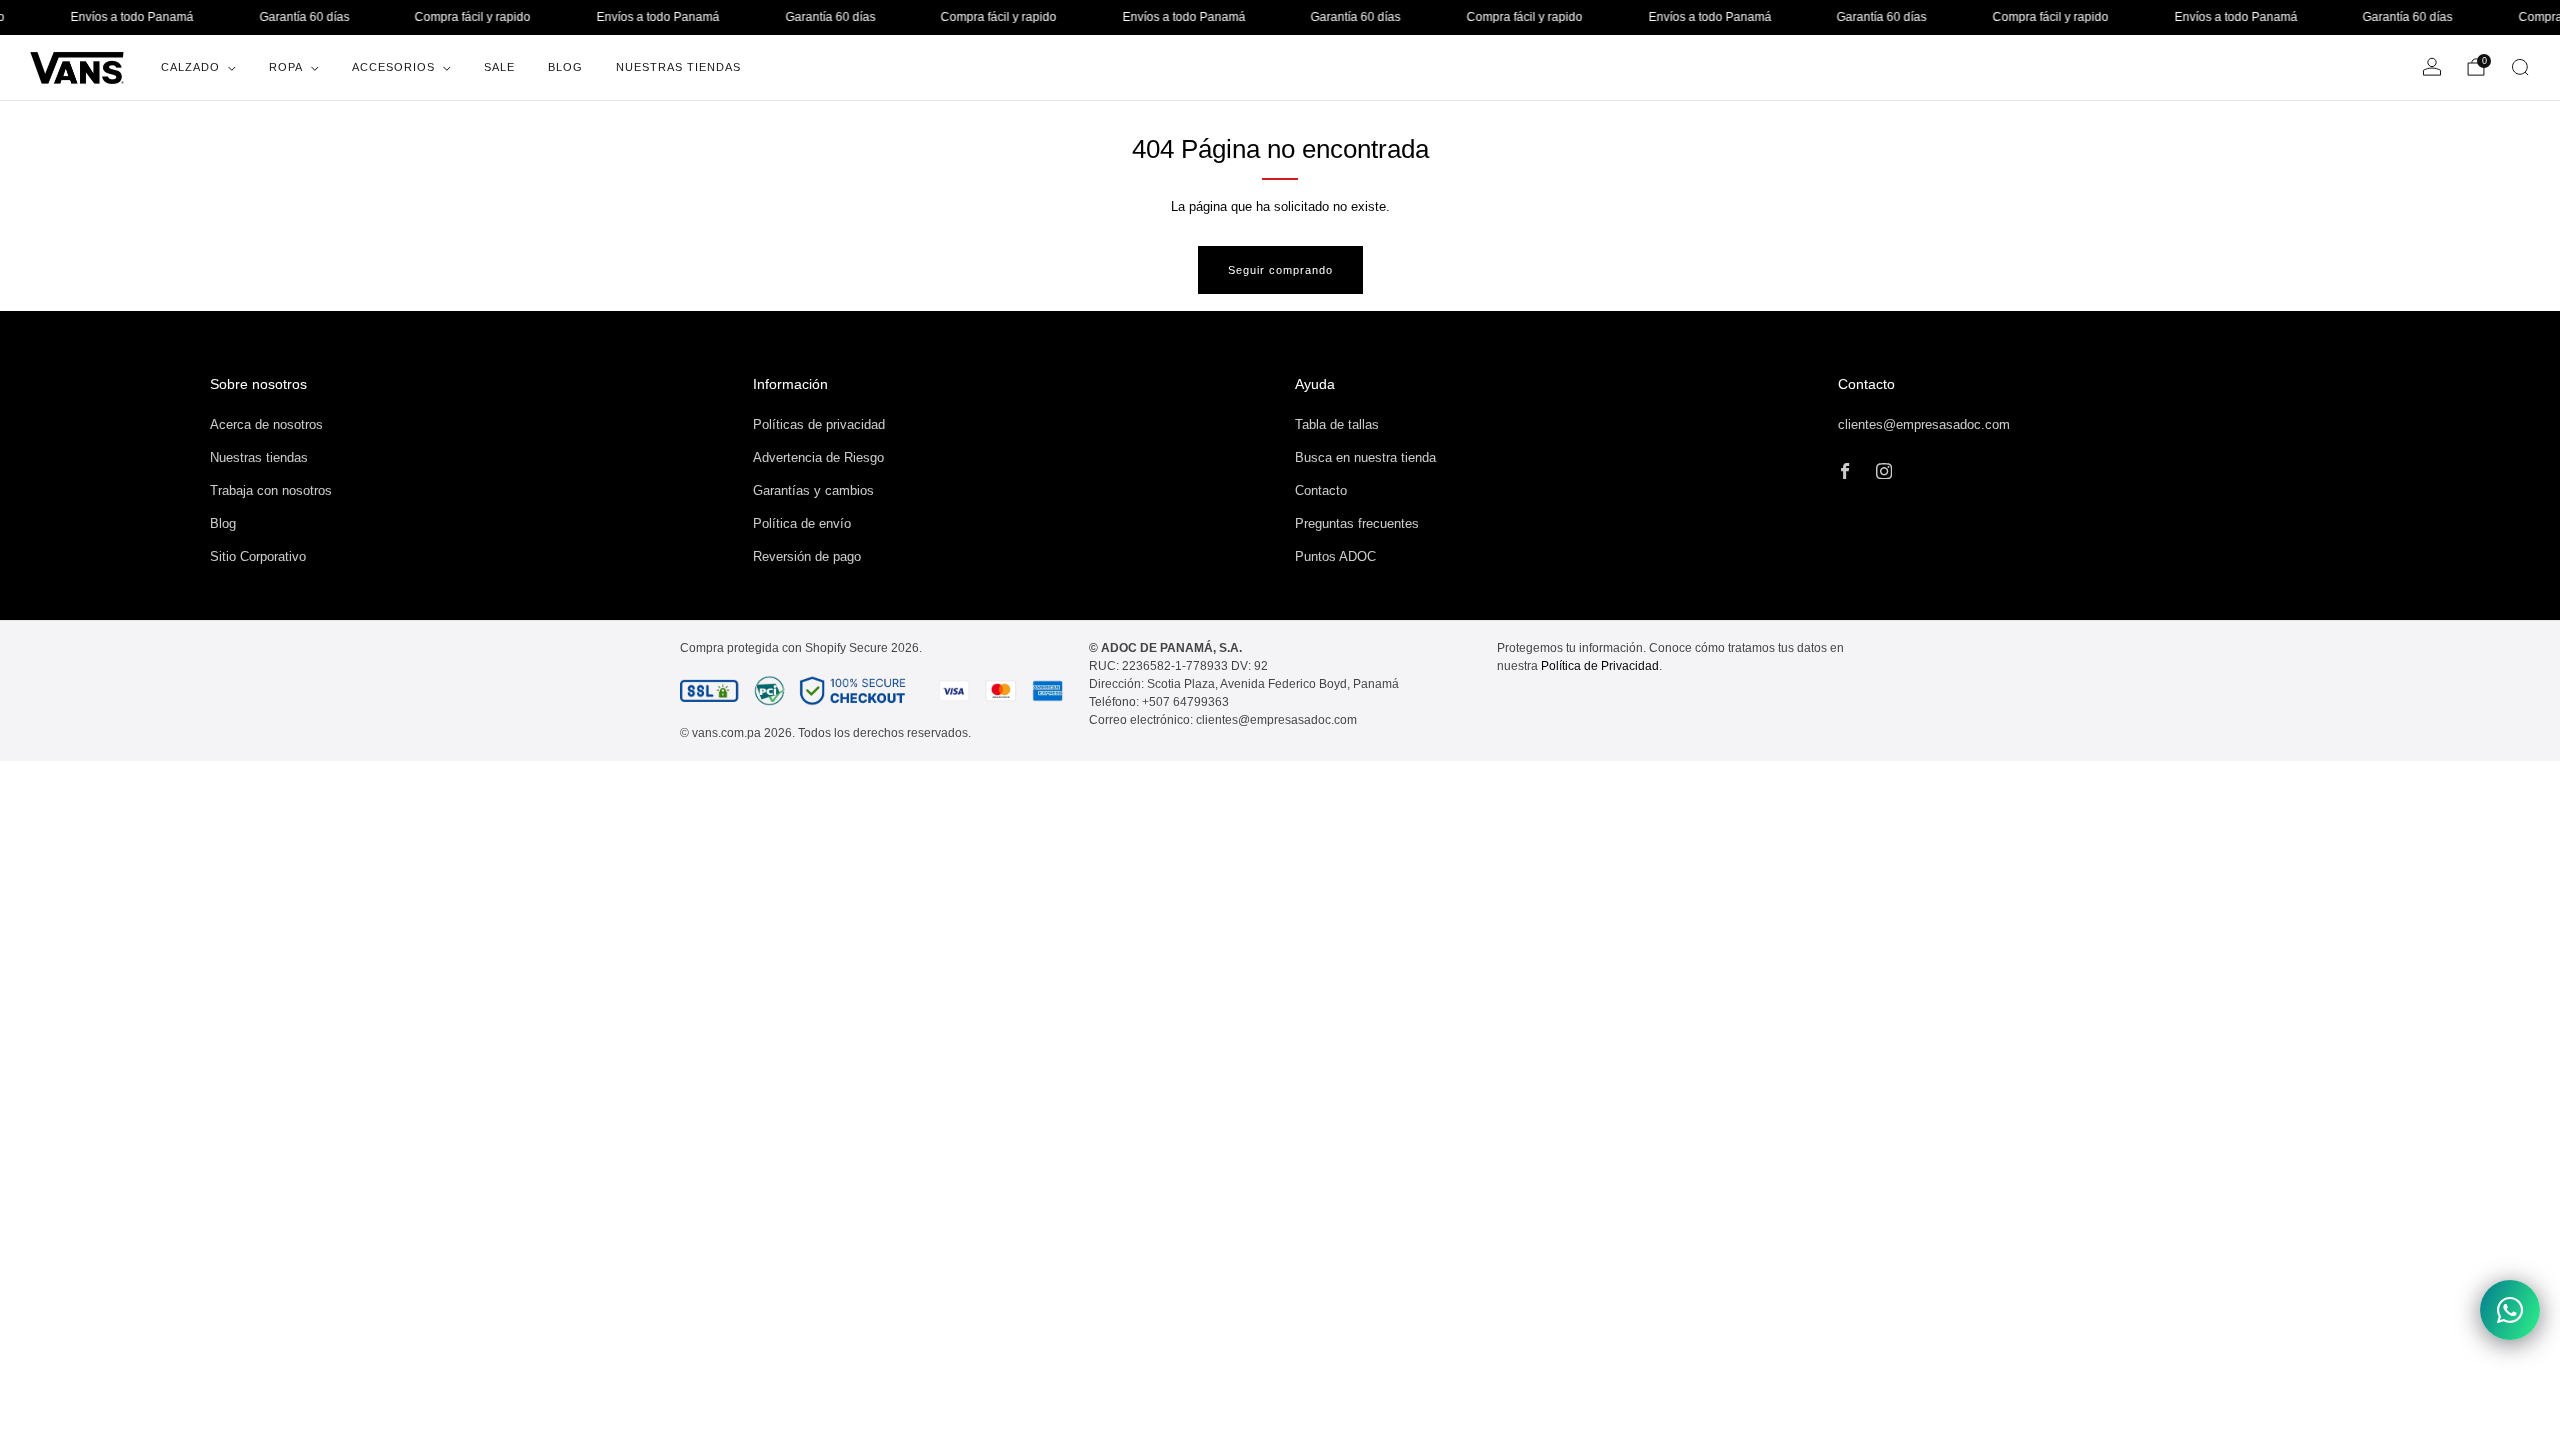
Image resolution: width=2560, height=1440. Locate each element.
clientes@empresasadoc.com (1924, 424)
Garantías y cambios (813, 490)
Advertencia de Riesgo (818, 457)
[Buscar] (2520, 67)
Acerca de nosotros (266, 424)
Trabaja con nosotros (271, 490)
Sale (499, 67)
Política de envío (802, 523)
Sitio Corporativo (258, 556)
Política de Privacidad (1600, 666)
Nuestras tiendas (259, 457)
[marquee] (1280, 17)
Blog (565, 67)
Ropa (286, 67)
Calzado (190, 67)
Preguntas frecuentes (1357, 523)
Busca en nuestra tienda (1365, 457)
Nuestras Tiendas (678, 67)
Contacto (1321, 490)
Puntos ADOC (1335, 556)
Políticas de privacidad (819, 424)
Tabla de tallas (1337, 424)
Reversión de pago (807, 556)
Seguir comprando (1280, 270)
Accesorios (393, 67)
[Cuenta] (2432, 67)
